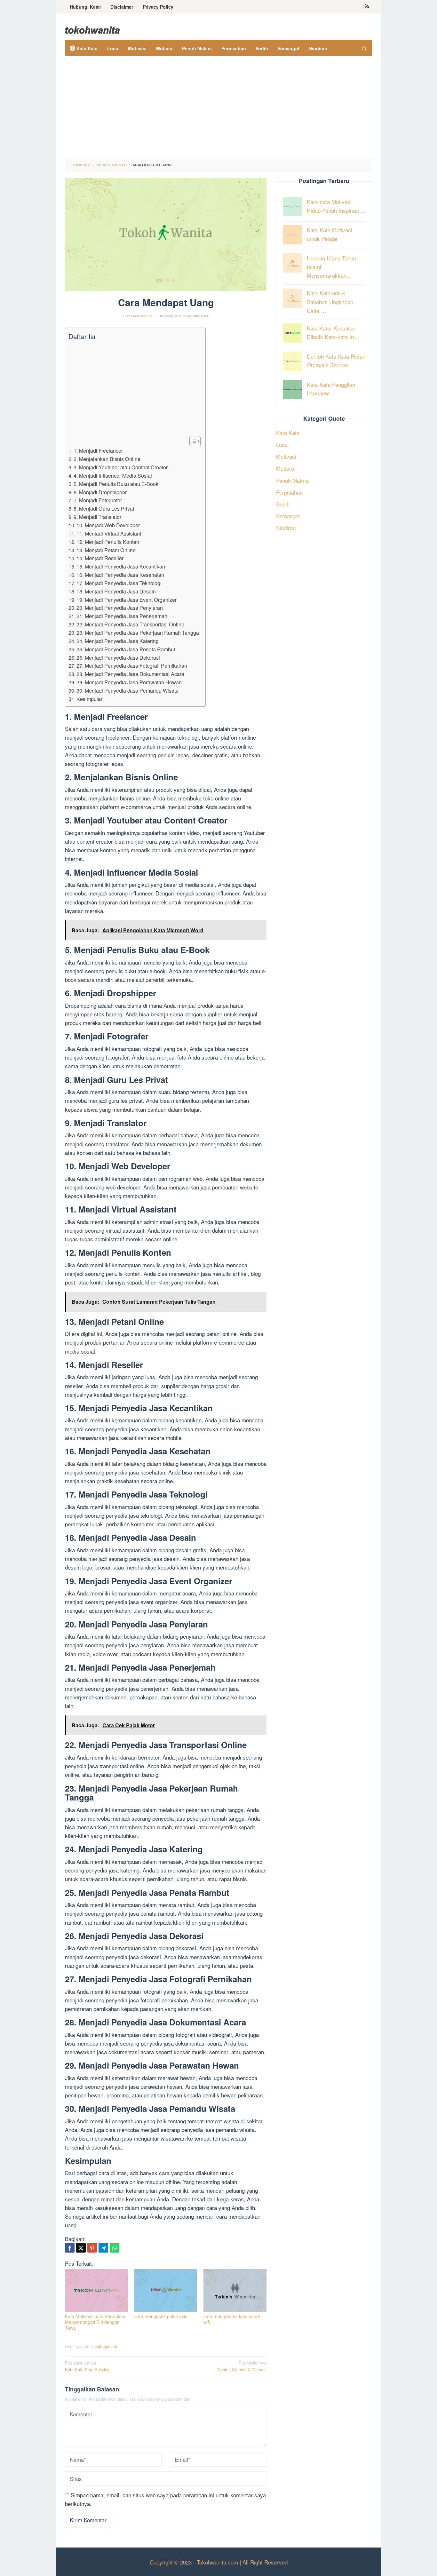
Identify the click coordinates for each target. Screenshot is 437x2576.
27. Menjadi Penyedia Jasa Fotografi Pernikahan (132, 665)
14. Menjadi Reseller (100, 558)
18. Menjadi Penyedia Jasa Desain (116, 591)
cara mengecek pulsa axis (161, 2316)
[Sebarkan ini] (70, 2248)
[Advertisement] (219, 111)
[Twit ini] (81, 2248)
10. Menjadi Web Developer (108, 525)
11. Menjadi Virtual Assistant (109, 533)
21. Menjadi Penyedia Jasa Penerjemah (122, 616)
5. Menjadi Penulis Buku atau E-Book (116, 484)
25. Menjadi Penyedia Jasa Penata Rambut (126, 649)
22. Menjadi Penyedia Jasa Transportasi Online (130, 624)
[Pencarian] (364, 48)
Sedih (283, 504)
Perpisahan (289, 492)
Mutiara (285, 468)
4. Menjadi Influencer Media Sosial (113, 475)
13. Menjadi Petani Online (106, 550)
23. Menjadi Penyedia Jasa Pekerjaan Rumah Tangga (138, 632)
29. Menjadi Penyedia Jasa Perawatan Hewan (129, 682)
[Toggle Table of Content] (192, 441)
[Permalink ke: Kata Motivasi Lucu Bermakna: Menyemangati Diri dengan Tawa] (96, 2290)
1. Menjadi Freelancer (98, 450)
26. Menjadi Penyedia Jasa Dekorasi (118, 657)
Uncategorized (104, 2346)
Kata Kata (288, 432)
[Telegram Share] (103, 2248)
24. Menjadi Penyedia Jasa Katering (118, 641)
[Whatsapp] (115, 2248)
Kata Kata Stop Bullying (87, 2366)
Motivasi (286, 456)
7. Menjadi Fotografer (98, 500)
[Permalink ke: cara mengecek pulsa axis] (166, 2290)
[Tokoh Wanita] (92, 29)
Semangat (288, 516)
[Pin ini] (92, 2248)
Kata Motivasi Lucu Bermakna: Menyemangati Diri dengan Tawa (96, 2322)
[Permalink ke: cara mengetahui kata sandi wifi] (235, 2290)
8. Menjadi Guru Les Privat (104, 508)
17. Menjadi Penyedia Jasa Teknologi (119, 583)
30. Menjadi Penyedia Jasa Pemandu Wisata (127, 690)
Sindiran (286, 528)
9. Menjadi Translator (97, 517)
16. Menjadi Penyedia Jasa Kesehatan (120, 575)
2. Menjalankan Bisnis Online (107, 459)
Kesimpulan (90, 699)
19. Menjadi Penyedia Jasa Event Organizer (127, 600)
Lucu (282, 444)
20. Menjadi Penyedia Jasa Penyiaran (120, 608)
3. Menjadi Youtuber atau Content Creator (121, 467)
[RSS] (367, 7)
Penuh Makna (292, 480)
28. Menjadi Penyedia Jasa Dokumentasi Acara (130, 674)
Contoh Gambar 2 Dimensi (242, 2366)
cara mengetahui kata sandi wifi (232, 2319)
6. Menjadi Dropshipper (100, 492)
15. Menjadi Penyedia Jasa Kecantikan (121, 566)
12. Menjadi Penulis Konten (108, 542)
